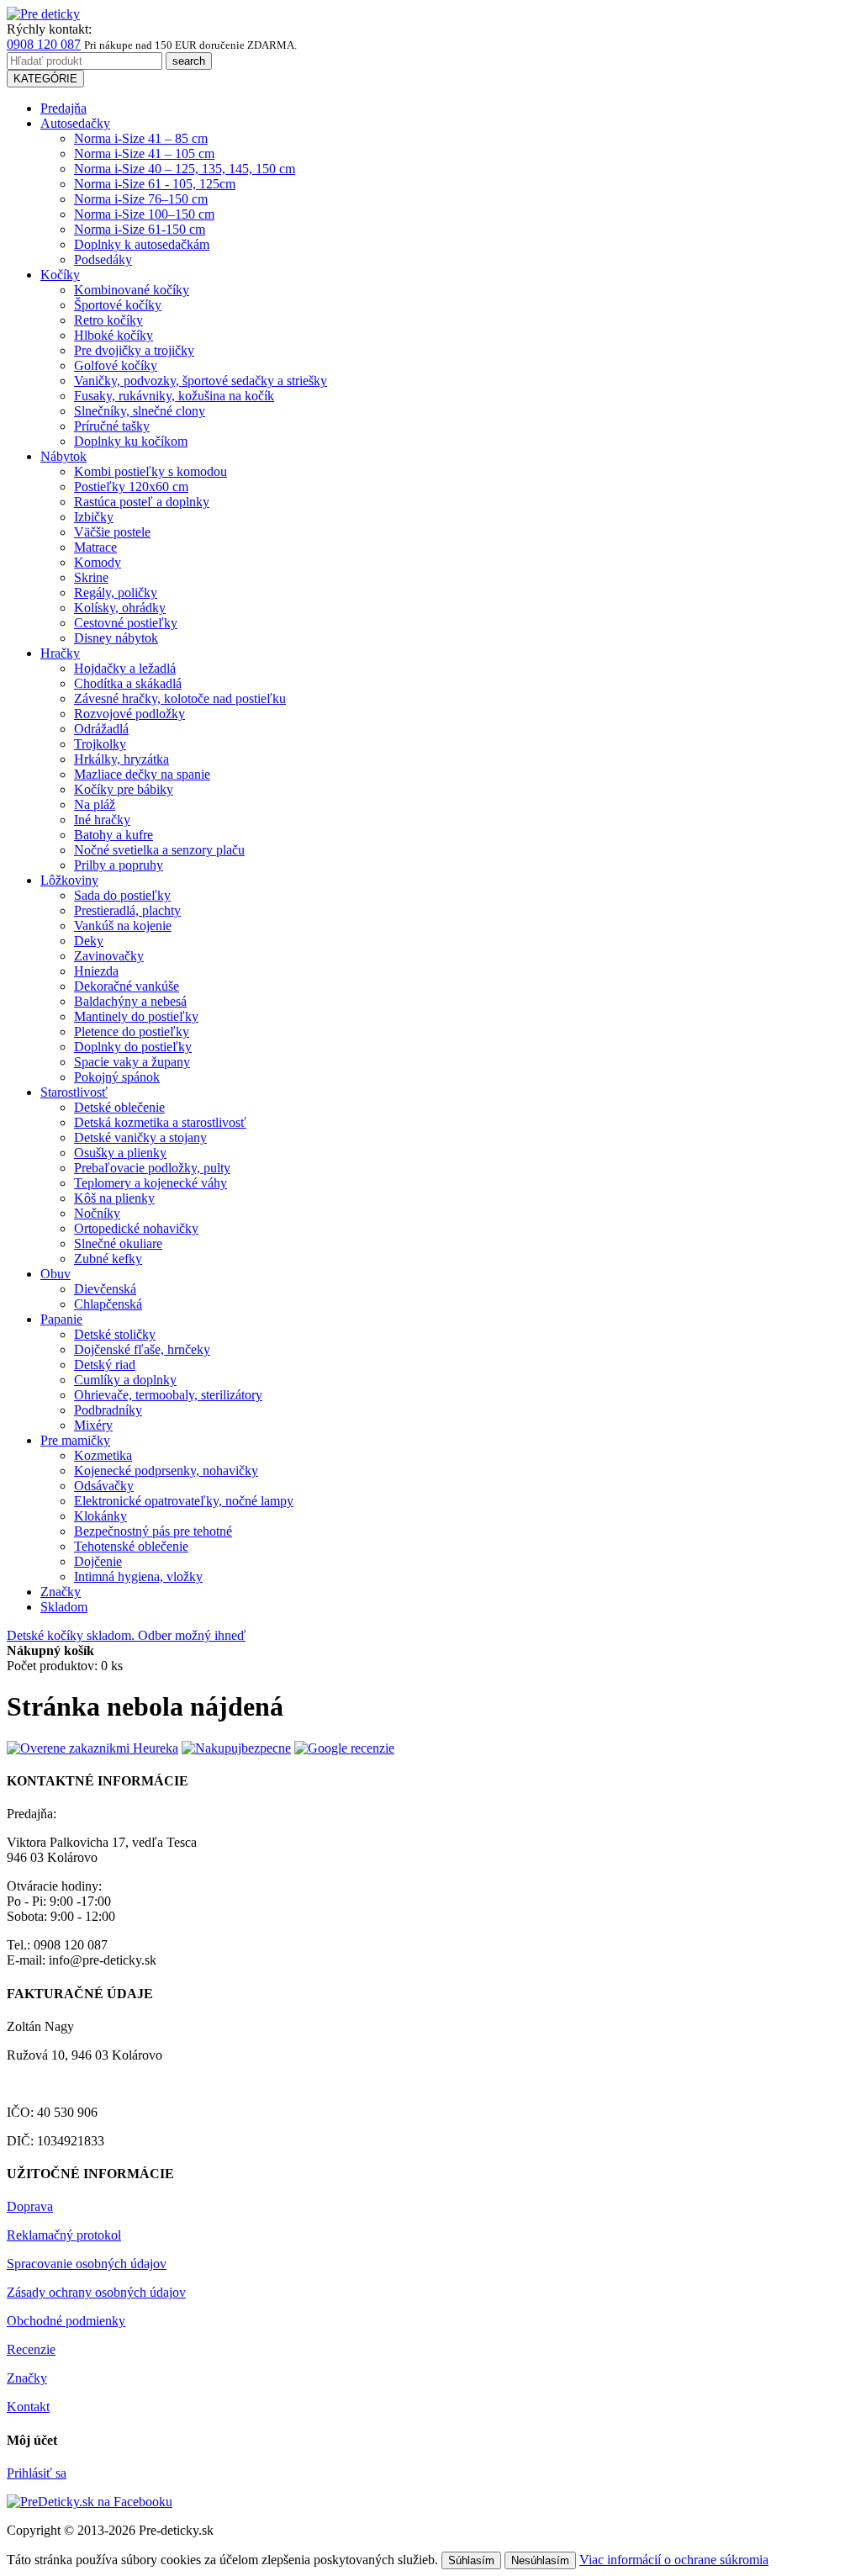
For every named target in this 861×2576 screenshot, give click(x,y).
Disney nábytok (116, 638)
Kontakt (28, 2407)
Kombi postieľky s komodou (151, 471)
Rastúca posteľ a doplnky (142, 502)
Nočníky (97, 1213)
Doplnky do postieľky (133, 1047)
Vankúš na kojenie (123, 926)
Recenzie (31, 2349)
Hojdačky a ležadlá (125, 668)
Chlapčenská (108, 1304)
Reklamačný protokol (64, 2235)
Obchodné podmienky (66, 2321)
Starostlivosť (74, 1092)
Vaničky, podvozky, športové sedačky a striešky (201, 381)
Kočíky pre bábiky (124, 789)
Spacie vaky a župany (132, 1062)
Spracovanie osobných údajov (87, 2264)
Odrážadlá (101, 729)
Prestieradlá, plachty (127, 910)
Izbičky (94, 517)
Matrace (95, 547)
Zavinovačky (109, 956)
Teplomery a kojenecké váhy (151, 1183)
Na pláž (95, 804)
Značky (61, 1592)
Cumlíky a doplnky (125, 1380)
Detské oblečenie (119, 1107)
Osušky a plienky (120, 1153)
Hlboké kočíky (114, 335)
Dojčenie (98, 1561)
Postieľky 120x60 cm (131, 487)
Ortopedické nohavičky (136, 1228)
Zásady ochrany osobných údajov (96, 2292)
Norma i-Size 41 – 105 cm (144, 153)
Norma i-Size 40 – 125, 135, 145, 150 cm (185, 169)
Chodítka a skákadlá (128, 683)
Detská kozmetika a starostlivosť (160, 1122)
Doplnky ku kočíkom (131, 441)
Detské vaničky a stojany (140, 1137)
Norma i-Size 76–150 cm (141, 199)
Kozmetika (103, 1455)
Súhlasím (471, 2560)
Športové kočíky (118, 305)
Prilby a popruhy (119, 865)
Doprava (30, 2206)
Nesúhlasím (540, 2560)
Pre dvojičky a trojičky (134, 350)
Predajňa (63, 108)
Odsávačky (104, 1486)
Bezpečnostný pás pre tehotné (153, 1531)
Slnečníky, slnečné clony (140, 411)
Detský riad (105, 1365)
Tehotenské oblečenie (131, 1546)
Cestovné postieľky (126, 623)
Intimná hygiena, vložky (138, 1576)
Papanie (61, 1319)
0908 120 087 (44, 44)
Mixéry (93, 1425)
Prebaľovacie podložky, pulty (152, 1168)
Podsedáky (103, 259)
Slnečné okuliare (118, 1243)
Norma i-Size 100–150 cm (144, 214)
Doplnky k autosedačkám (142, 244)
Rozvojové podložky (129, 714)
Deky (89, 941)
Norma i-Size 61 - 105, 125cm (155, 184)
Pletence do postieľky (132, 1031)
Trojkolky (100, 744)
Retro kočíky (108, 320)
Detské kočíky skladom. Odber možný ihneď (126, 1635)
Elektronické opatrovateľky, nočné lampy (184, 1501)
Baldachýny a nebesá (130, 1001)
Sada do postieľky (122, 895)
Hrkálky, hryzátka (121, 759)
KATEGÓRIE (45, 79)
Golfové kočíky (116, 365)
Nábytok (63, 456)
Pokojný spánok (117, 1077)
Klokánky (100, 1516)
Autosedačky (75, 123)
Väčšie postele (112, 532)
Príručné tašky (112, 426)
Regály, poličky (116, 592)
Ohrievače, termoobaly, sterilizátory (168, 1395)
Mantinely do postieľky (136, 1016)
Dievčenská (105, 1289)
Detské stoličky (115, 1334)
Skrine (91, 577)
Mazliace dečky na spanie (142, 774)
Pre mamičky (75, 1440)
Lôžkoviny (69, 880)
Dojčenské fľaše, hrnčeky (142, 1349)
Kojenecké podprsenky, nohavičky (166, 1470)
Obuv (55, 1274)
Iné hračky (102, 820)
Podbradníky (108, 1410)
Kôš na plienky (114, 1198)
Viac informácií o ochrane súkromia (674, 2560)
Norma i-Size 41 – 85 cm (141, 138)
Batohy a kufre (114, 835)
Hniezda (96, 971)
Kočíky (60, 275)
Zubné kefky (108, 1259)
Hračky (60, 653)
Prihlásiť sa (37, 2473)
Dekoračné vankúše (127, 986)
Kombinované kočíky (132, 290)
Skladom (64, 1607)
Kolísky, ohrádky (120, 608)
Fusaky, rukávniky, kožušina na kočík (174, 396)
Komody (98, 562)
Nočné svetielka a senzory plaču (159, 850)
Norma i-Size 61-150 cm (140, 229)
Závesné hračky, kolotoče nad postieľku (180, 698)
